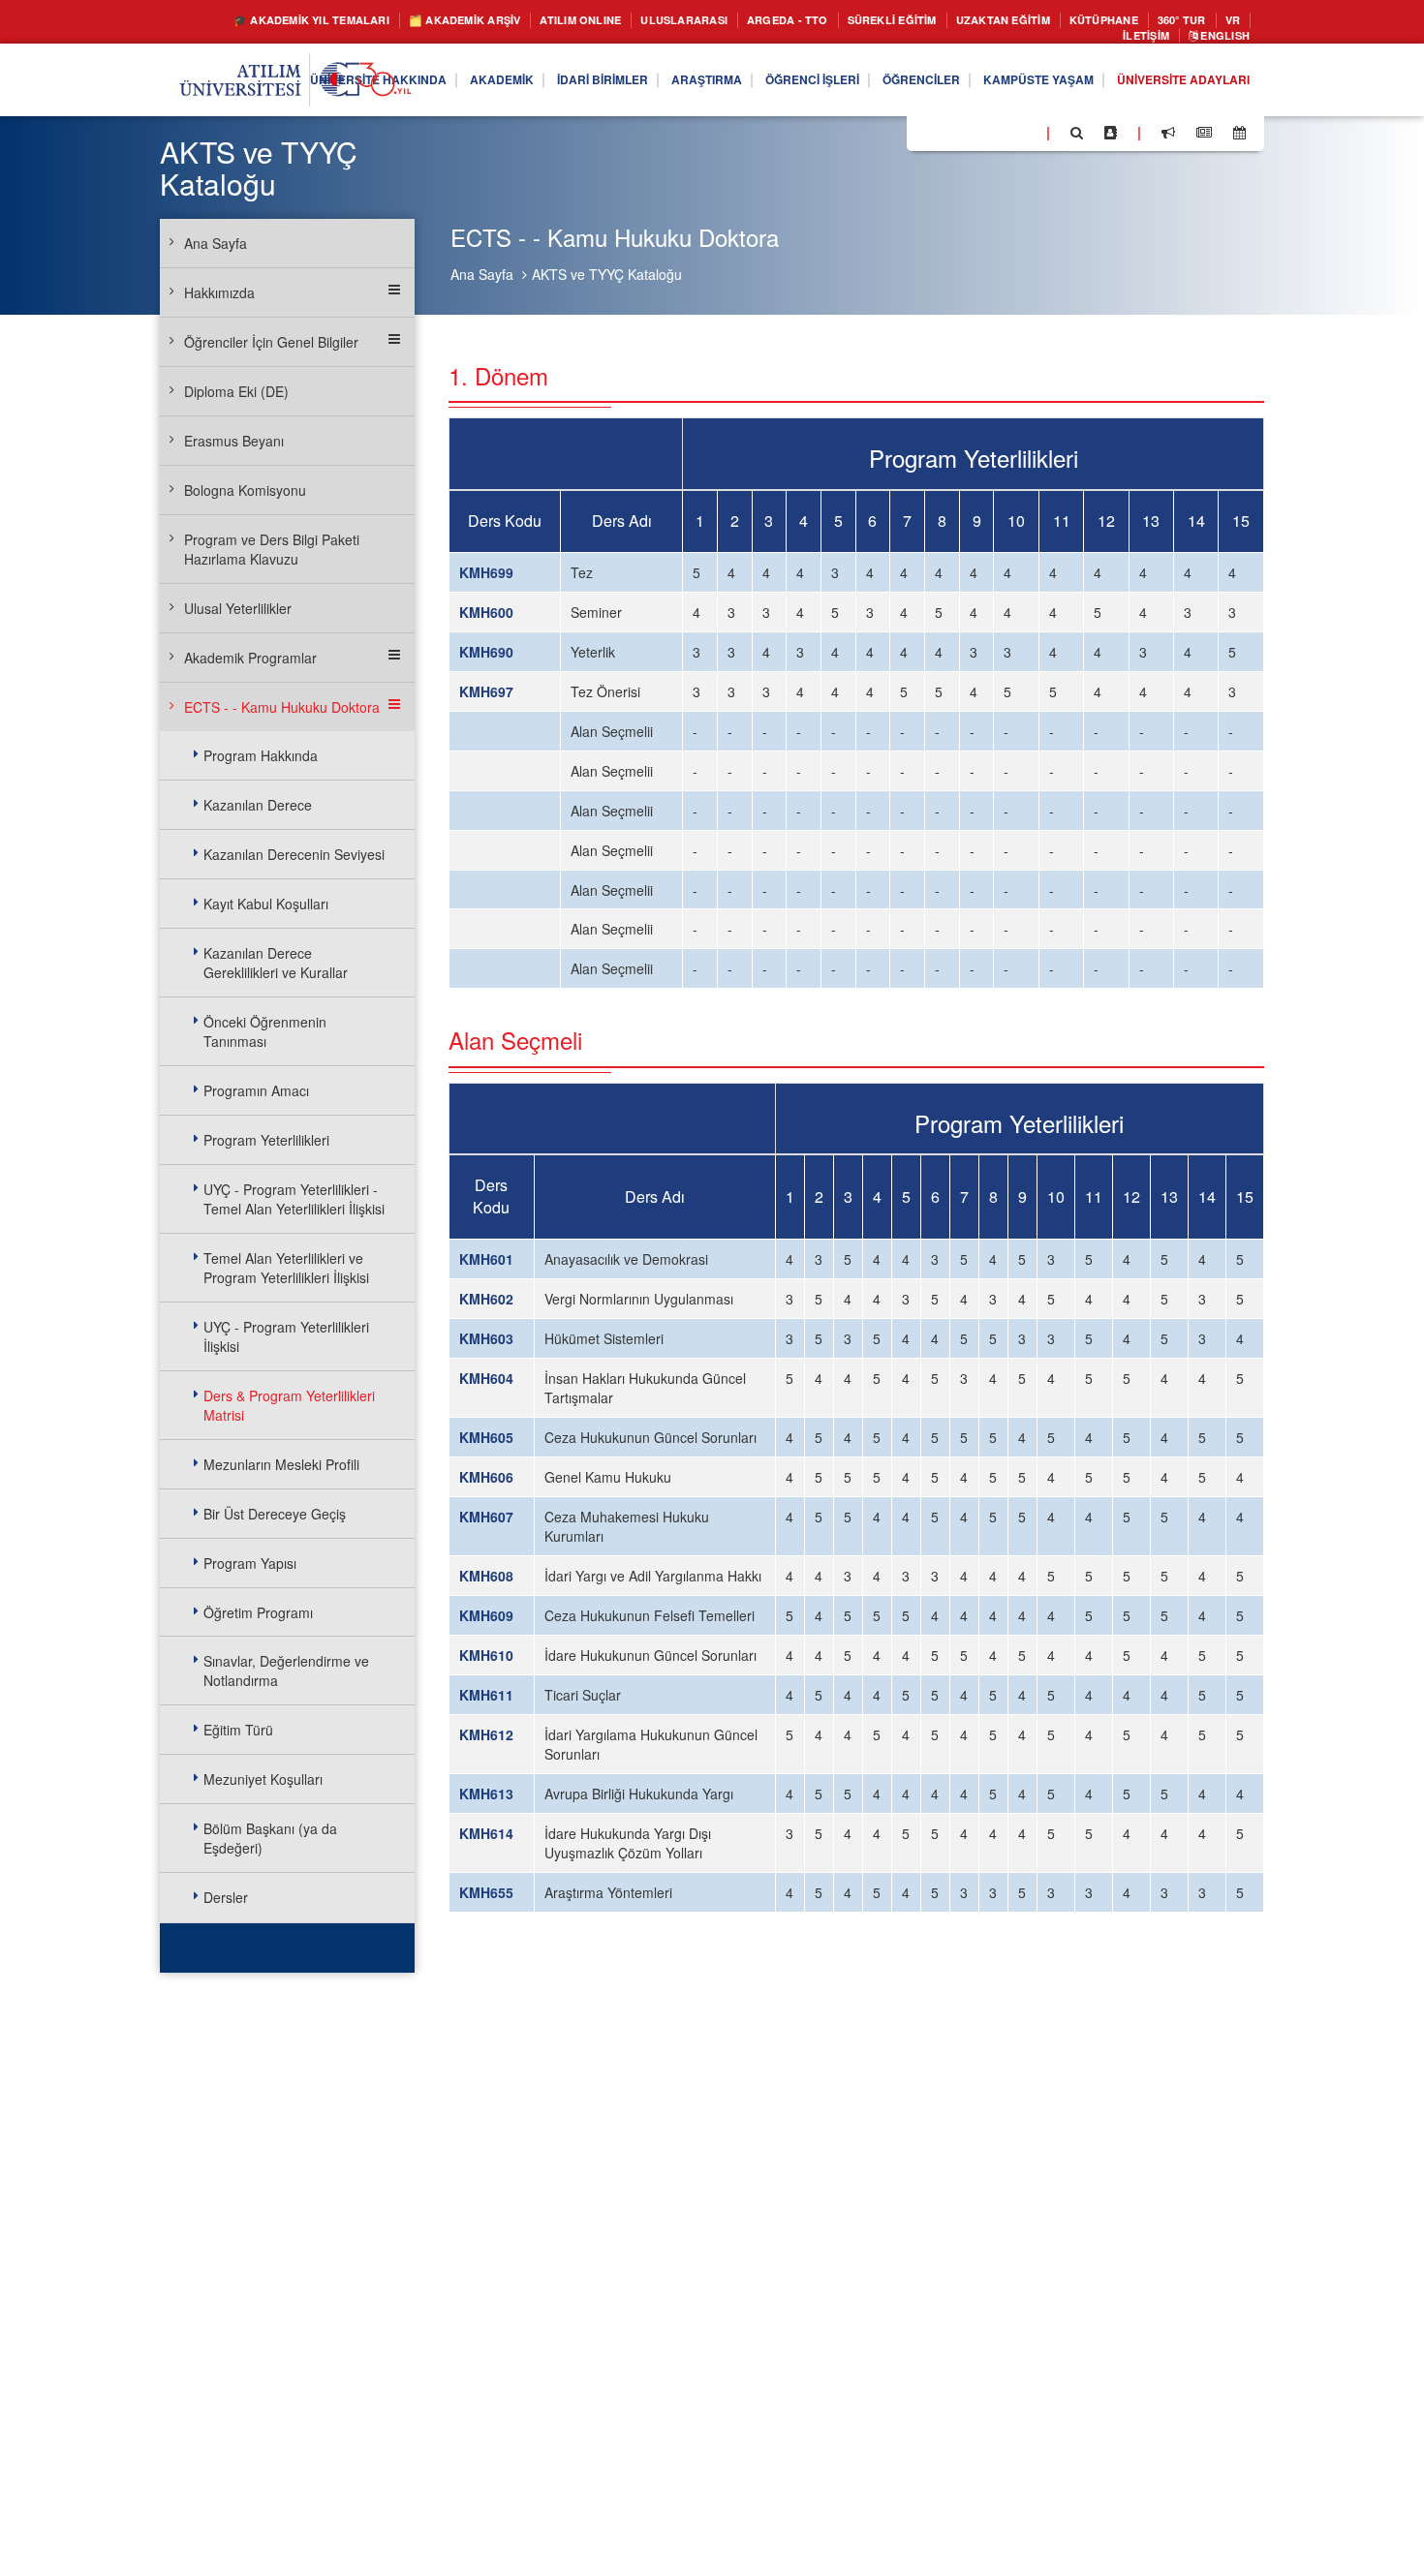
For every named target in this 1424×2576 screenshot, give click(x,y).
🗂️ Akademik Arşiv (470, 21)
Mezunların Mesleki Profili (281, 1464)
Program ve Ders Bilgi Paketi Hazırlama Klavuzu (272, 549)
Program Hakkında (261, 755)
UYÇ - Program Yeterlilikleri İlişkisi (286, 1336)
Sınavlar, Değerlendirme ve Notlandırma (286, 1671)
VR (1072, 39)
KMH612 (486, 1734)
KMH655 (486, 1892)
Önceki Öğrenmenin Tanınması (265, 1031)
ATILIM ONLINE (604, 21)
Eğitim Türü (238, 1730)
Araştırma (635, 85)
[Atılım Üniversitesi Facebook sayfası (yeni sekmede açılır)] (927, 137)
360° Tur (1015, 39)
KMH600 (486, 612)
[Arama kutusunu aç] (1077, 138)
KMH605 (486, 1437)
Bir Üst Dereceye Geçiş (275, 1514)
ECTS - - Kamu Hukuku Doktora (282, 707)
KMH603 (486, 1338)
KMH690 (486, 652)
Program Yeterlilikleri (266, 1140)
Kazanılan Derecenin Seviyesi (294, 854)
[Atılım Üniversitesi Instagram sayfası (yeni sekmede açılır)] (999, 137)
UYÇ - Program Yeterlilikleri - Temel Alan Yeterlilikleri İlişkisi (294, 1199)
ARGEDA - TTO (838, 21)
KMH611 (486, 1695)
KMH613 (486, 1794)
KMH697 (486, 691)
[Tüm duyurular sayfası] (1168, 138)
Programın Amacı (256, 1090)
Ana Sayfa (482, 274)
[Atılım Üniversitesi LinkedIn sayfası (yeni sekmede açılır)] (974, 137)
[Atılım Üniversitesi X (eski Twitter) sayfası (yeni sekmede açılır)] (950, 138)
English (1219, 39)
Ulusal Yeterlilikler (238, 608)
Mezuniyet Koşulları (263, 1779)
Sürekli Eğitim (958, 21)
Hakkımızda (219, 292)
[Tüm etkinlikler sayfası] (1239, 138)
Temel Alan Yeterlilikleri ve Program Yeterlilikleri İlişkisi (286, 1268)
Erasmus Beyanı (234, 441)
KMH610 (486, 1655)
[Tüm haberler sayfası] (1204, 138)
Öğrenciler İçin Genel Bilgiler (271, 342)
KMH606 (486, 1477)
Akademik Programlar (250, 658)
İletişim (1129, 39)
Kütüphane (1200, 21)
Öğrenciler (878, 85)
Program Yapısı (250, 1563)
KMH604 (486, 1378)
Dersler (226, 1897)
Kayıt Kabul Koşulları (266, 904)
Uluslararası (722, 21)
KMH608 (486, 1576)
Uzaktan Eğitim (1086, 21)
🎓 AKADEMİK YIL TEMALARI (292, 21)
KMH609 (486, 1615)
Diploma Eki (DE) (236, 391)
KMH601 (486, 1259)
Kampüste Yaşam (1010, 85)
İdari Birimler (518, 85)
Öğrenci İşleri (755, 85)
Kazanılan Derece (258, 805)
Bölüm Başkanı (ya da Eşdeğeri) (270, 1838)
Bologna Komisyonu (245, 490)
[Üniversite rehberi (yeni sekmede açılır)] (1111, 138)
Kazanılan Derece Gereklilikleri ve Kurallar (276, 963)
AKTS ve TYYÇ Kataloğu (607, 274)
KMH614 (486, 1833)
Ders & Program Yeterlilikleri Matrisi (289, 1405)
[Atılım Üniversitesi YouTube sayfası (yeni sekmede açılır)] (1024, 137)
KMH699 (486, 572)
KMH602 (486, 1299)
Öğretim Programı (258, 1612)
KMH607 (486, 1517)
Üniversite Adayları (1173, 85)
